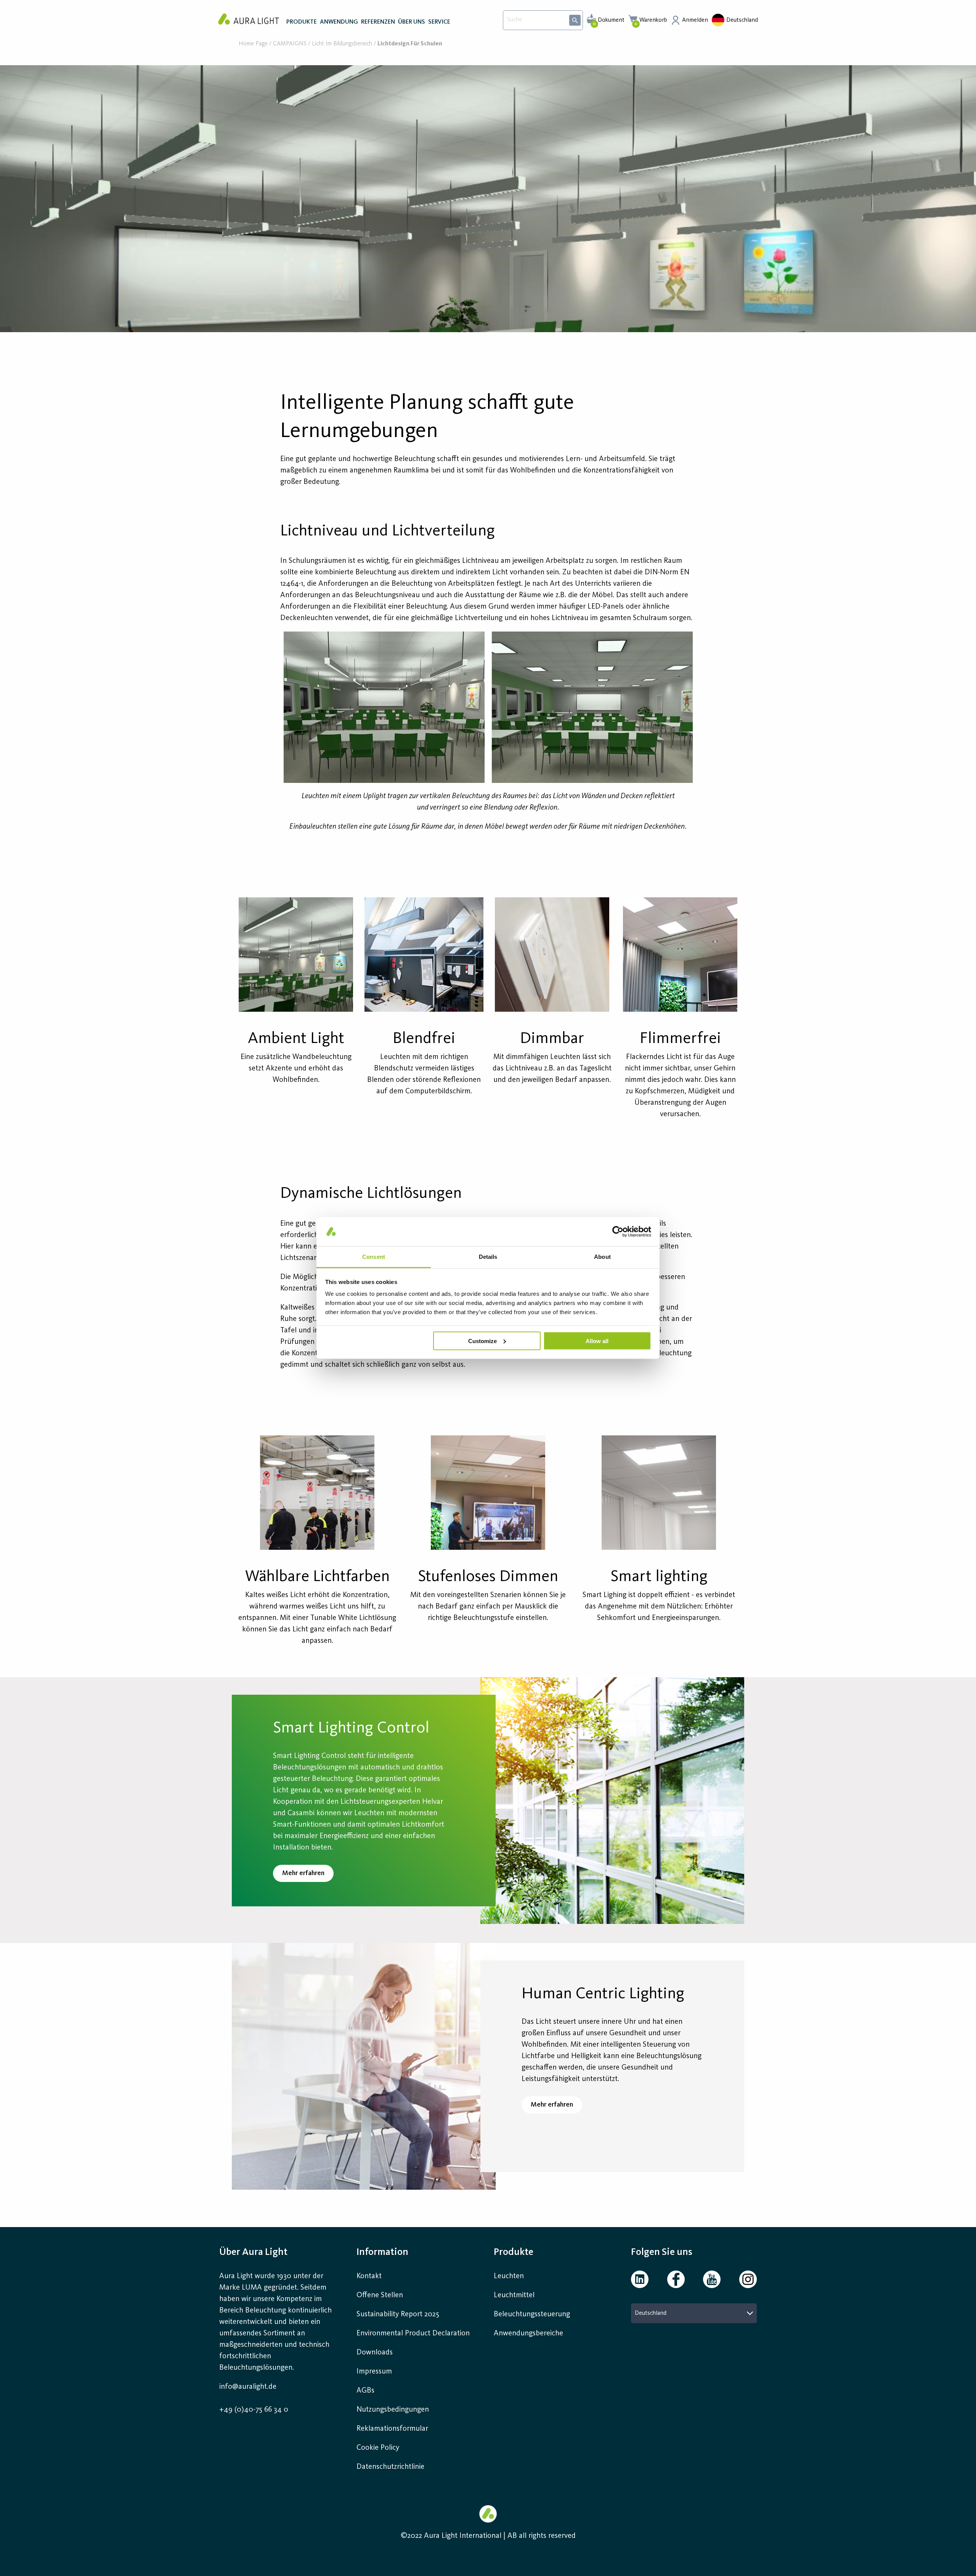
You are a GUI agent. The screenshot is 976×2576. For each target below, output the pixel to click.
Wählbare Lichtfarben (317, 1577)
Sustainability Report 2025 (398, 2314)
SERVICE (439, 22)
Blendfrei (424, 1039)
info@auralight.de (248, 2387)
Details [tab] (488, 1257)
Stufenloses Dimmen (488, 1577)
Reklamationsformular (393, 2429)
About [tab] (602, 1257)
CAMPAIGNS (290, 44)
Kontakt (369, 2276)
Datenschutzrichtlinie (390, 2467)
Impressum (374, 2372)
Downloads (375, 2353)
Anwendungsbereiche (528, 2333)
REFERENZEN (378, 22)
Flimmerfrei (680, 1039)
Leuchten (509, 2276)
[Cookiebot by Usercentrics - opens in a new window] (618, 1231)
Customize (482, 1341)
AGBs (365, 2391)
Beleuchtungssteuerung (532, 2314)
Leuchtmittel (514, 2295)
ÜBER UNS (412, 22)
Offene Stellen (380, 2295)
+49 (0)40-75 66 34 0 (254, 2410)
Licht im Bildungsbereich (342, 44)
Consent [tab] (374, 1257)
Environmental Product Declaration (413, 2333)
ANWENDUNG (339, 22)
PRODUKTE (302, 22)
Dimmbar (552, 1039)
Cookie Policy (378, 2448)
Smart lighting (659, 1577)
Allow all (597, 1341)
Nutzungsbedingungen (393, 2410)
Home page (253, 44)
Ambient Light (296, 1039)
